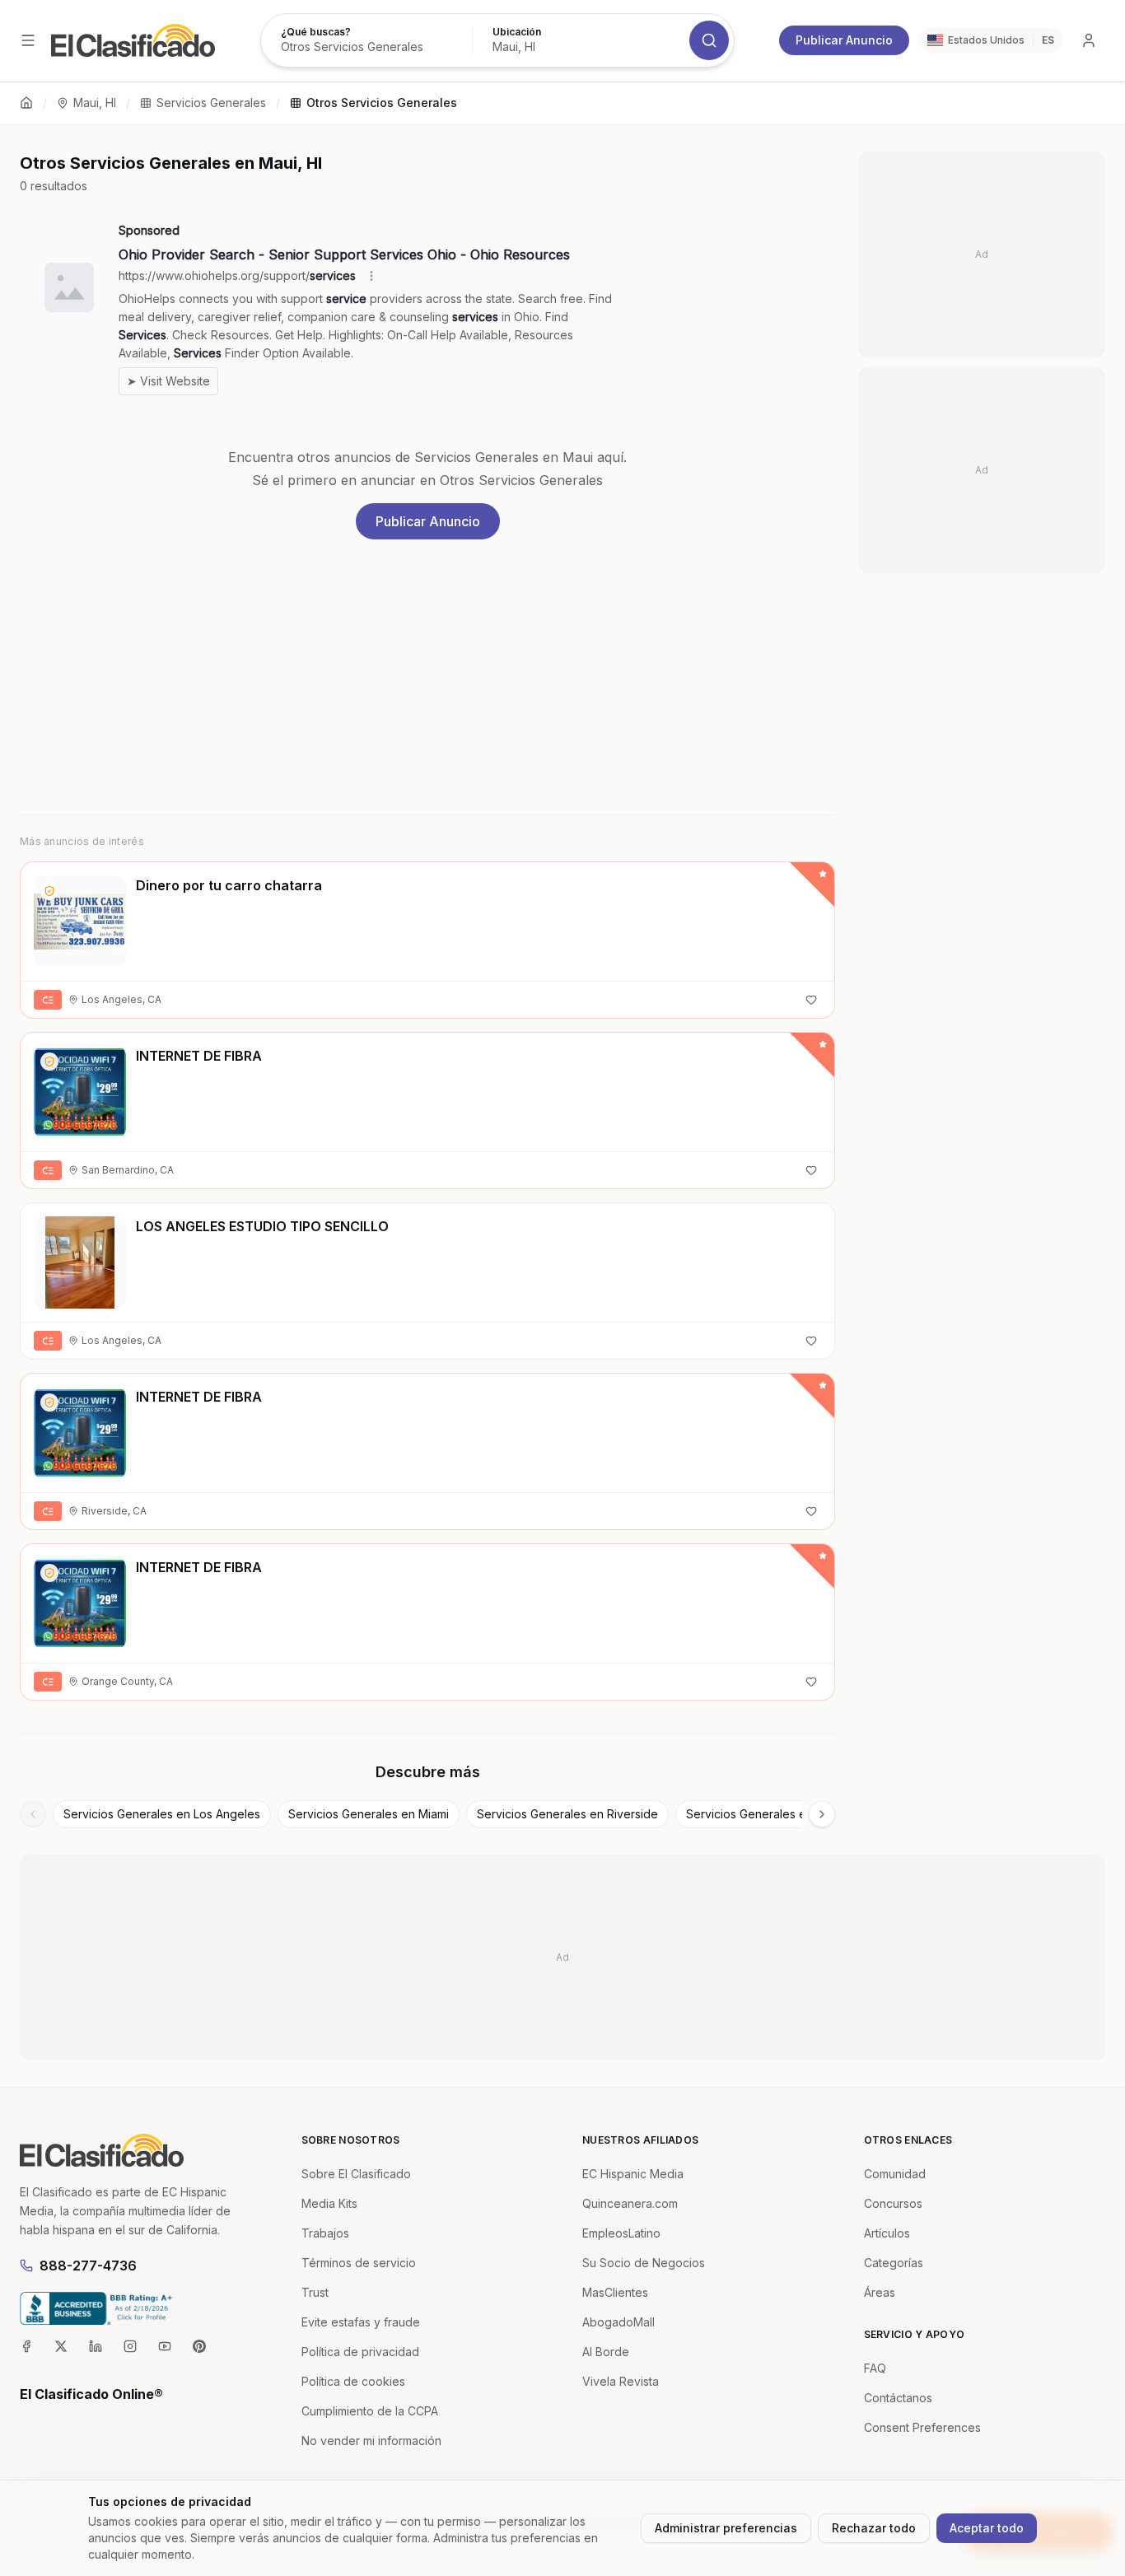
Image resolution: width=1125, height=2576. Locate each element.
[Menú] (28, 40)
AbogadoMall (619, 2322)
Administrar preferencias (726, 2528)
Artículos (887, 2233)
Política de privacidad (360, 2352)
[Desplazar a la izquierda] (33, 1814)
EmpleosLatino (621, 2233)
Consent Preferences (922, 2427)
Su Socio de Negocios (644, 2263)
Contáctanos (898, 2398)
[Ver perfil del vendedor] (49, 891)
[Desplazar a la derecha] (822, 1814)
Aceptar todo (987, 2528)
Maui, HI (95, 103)
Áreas (880, 2292)
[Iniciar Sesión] (1089, 40)
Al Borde (606, 2352)
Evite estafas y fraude (361, 2322)
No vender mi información (371, 2441)
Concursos (893, 2203)
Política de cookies (353, 2381)
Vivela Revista (621, 2381)
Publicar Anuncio (844, 40)
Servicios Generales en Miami (369, 1814)
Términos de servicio (359, 2263)
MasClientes (615, 2292)
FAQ (875, 2368)
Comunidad (895, 2174)
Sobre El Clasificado (356, 2174)
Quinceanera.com (630, 2203)
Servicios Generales (211, 103)
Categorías (894, 2263)
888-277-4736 (88, 2266)
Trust (315, 2292)
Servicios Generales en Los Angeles (162, 1814)
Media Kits (329, 2203)
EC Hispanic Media (633, 2174)
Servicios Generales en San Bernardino (793, 1814)
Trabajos (325, 2233)
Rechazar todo (874, 2528)
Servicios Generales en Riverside (567, 1814)
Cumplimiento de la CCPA (370, 2411)
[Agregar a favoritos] (811, 1000)
